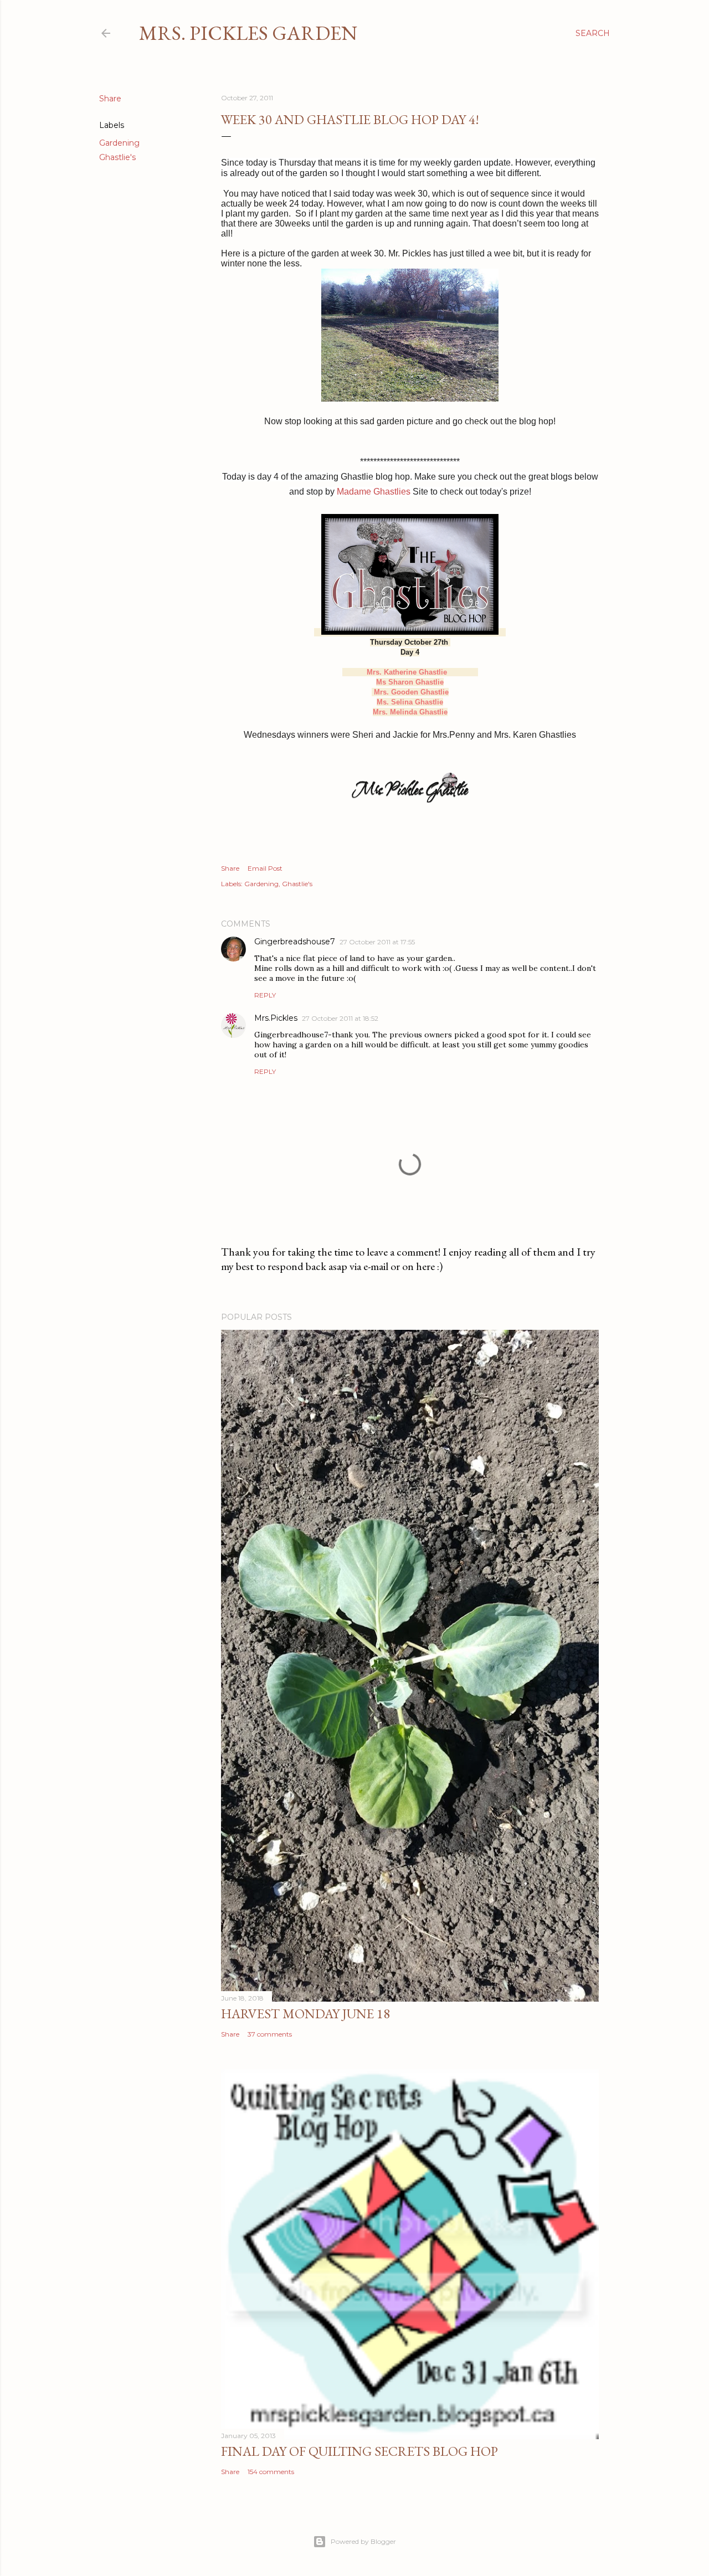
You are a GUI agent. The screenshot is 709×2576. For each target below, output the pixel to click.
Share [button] (110, 99)
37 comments (270, 2034)
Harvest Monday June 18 (305, 2014)
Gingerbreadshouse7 (295, 942)
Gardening (119, 143)
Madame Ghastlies (374, 492)
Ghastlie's (117, 157)
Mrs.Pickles (276, 1018)
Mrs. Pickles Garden (248, 33)
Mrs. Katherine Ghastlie (407, 672)
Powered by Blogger (363, 2541)
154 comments (271, 2472)
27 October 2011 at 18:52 (340, 1018)
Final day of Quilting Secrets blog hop (359, 2451)
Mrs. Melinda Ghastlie (410, 712)
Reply (265, 995)
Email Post (265, 868)
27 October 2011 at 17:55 (377, 942)
